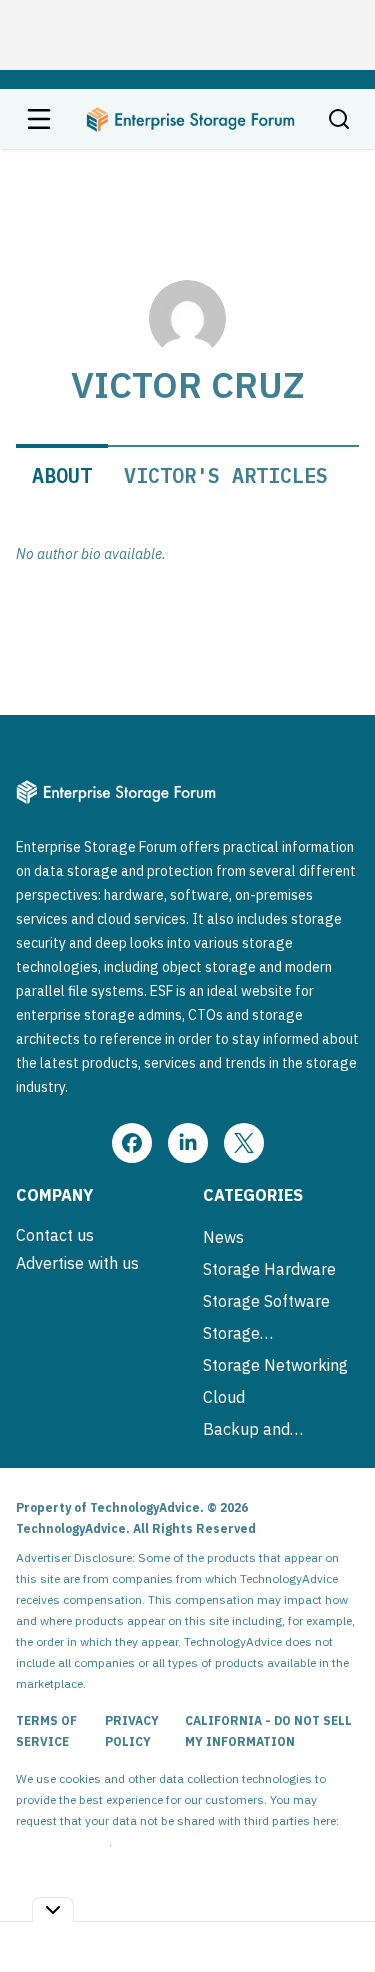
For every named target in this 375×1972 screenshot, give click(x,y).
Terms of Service (46, 1731)
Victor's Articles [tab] (226, 475)
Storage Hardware (269, 1269)
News (223, 1237)
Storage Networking (275, 1365)
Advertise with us (77, 1263)
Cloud (224, 1397)
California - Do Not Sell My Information (268, 1731)
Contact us (55, 1235)
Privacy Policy (132, 1731)
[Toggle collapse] (53, 1909)
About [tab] (62, 475)
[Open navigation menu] (39, 119)
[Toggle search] (339, 119)
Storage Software (266, 1301)
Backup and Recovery (246, 1429)
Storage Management (251, 1333)
